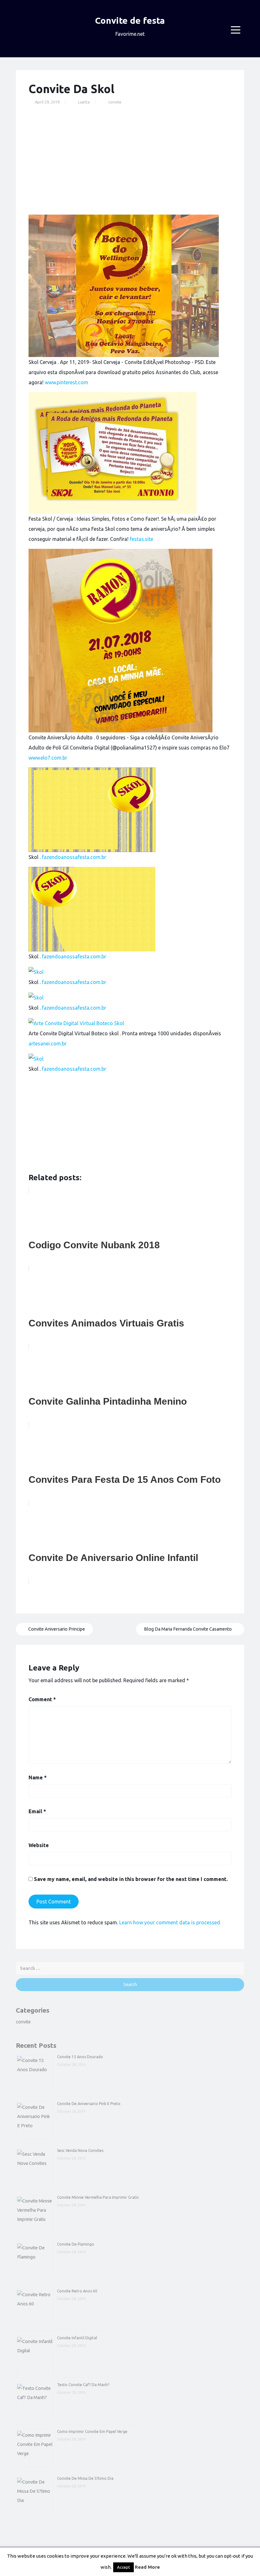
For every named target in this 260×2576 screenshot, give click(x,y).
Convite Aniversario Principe (56, 1629)
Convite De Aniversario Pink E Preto (89, 2104)
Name (38, 1777)
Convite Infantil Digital (77, 2338)
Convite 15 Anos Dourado (80, 2057)
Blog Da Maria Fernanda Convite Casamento (188, 1629)
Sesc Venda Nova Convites (80, 2150)
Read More (147, 2567)
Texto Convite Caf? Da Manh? (83, 2385)
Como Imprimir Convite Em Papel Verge (92, 2432)
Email (37, 1811)
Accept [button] (123, 2567)
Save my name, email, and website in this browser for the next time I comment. (131, 1879)
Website (39, 1845)
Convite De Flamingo (76, 2244)
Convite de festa (130, 20)
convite (115, 102)
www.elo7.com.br (48, 758)
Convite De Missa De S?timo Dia (85, 2478)
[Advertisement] (130, 160)
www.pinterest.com (66, 382)
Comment (42, 1699)
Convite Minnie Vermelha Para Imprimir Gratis (98, 2197)
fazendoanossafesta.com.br (74, 857)
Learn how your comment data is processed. (170, 1922)
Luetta (84, 102)
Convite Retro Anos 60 (77, 2291)
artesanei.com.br (48, 1044)
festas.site (141, 539)
